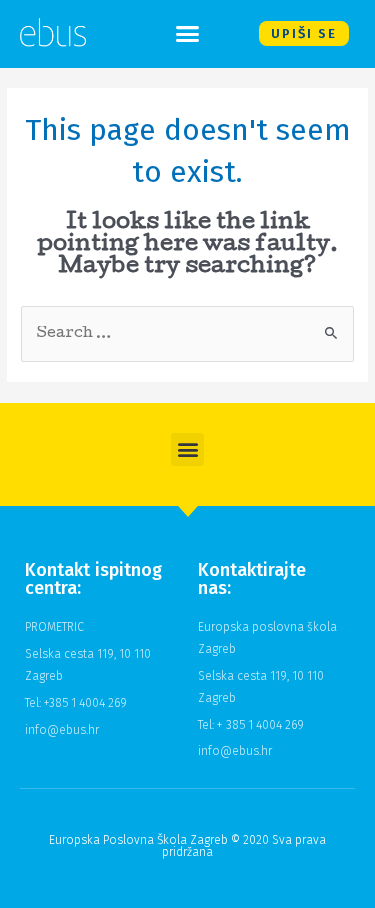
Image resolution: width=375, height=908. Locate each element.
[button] (188, 34)
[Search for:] (187, 333)
